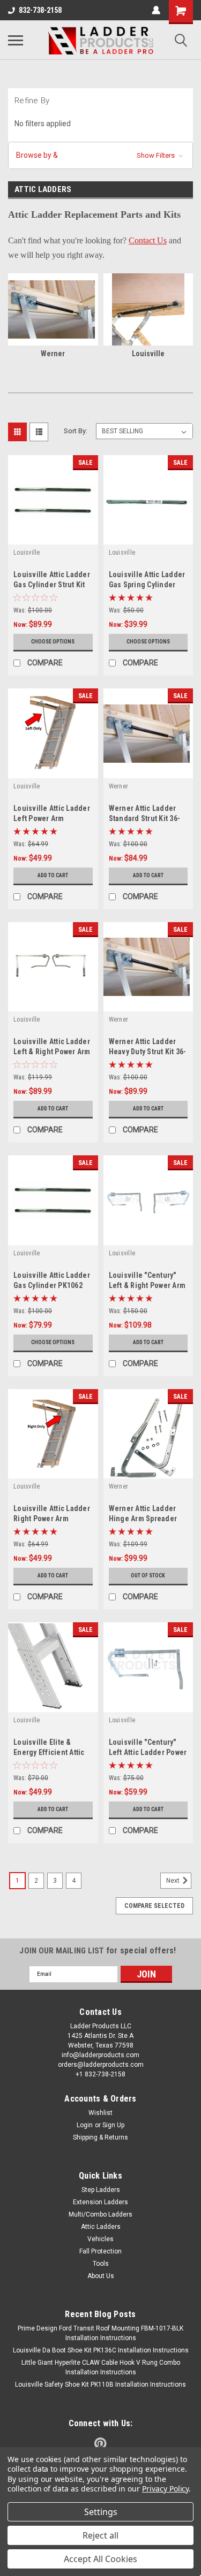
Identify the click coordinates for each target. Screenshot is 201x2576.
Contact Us (148, 240)
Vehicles (100, 2239)
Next (174, 1881)
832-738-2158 (40, 10)
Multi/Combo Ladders (100, 2214)
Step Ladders (101, 2190)
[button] (100, 155)
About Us (101, 2276)
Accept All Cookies (100, 2559)
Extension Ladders (100, 2202)
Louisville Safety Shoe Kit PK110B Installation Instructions (100, 2385)
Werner (119, 786)
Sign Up (113, 2125)
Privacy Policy (165, 2489)
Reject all (100, 2535)
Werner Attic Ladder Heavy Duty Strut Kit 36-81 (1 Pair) (148, 1052)
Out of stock (148, 1575)
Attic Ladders (101, 2227)
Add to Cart (53, 875)
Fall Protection (100, 2251)
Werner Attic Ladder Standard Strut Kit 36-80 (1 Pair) (145, 818)
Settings (101, 2512)
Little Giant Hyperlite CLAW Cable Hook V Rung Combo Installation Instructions (101, 2367)
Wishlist (100, 2113)
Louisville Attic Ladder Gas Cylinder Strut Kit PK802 (52, 585)
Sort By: (76, 431)
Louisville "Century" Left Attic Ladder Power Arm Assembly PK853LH (148, 1752)
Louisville (27, 553)
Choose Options (53, 642)
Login (85, 2125)
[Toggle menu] (16, 40)
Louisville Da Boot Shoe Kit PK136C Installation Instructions (101, 2350)
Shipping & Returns (100, 2137)
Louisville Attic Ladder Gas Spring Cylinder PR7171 (147, 585)
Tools (101, 2264)
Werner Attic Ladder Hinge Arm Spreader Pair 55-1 (143, 1519)
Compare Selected (154, 1906)
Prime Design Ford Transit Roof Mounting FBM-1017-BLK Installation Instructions (100, 2333)
